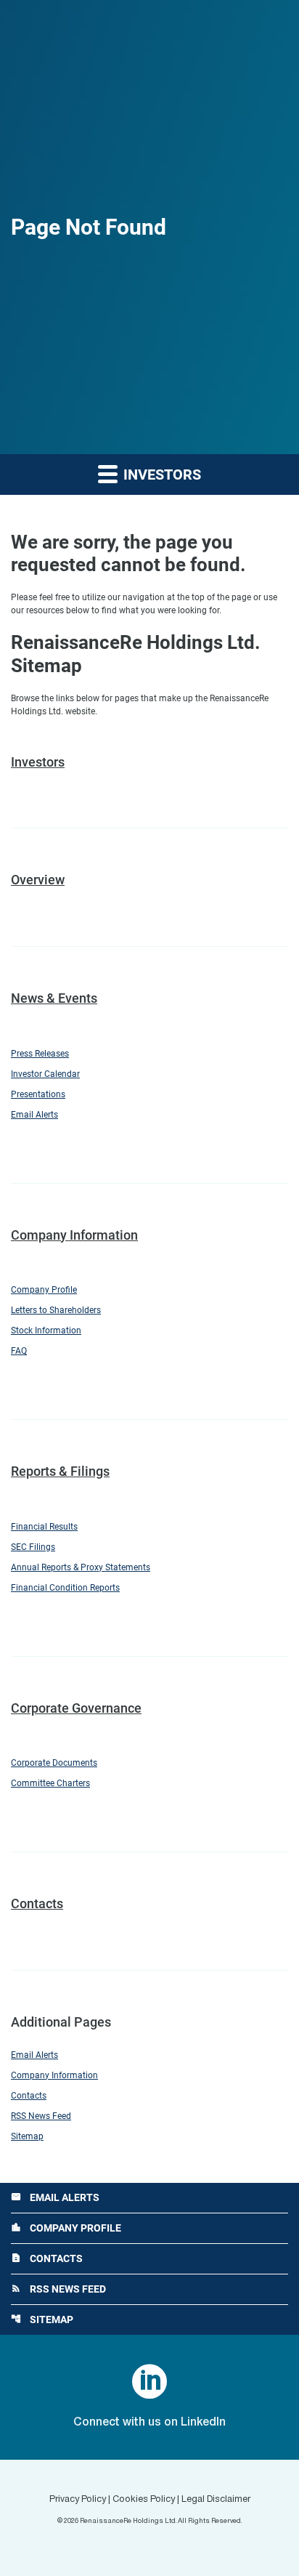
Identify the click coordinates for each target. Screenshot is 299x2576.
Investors (38, 762)
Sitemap (27, 2136)
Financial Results (44, 1527)
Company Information (74, 1235)
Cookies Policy (144, 2500)
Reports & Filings (60, 1471)
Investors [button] (160, 475)
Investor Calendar (45, 1074)
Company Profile (44, 1290)
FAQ (19, 1351)
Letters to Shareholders (56, 1310)
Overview (38, 880)
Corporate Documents (54, 1763)
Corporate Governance (76, 1708)
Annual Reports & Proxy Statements (81, 1567)
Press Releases (40, 1054)
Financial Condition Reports (65, 1588)
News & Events (54, 998)
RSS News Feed (41, 2116)
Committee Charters (50, 1783)
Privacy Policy (78, 2500)
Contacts (37, 1903)
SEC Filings (33, 1547)
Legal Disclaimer (216, 2500)
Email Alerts (34, 1115)
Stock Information (46, 1331)
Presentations (38, 1094)
